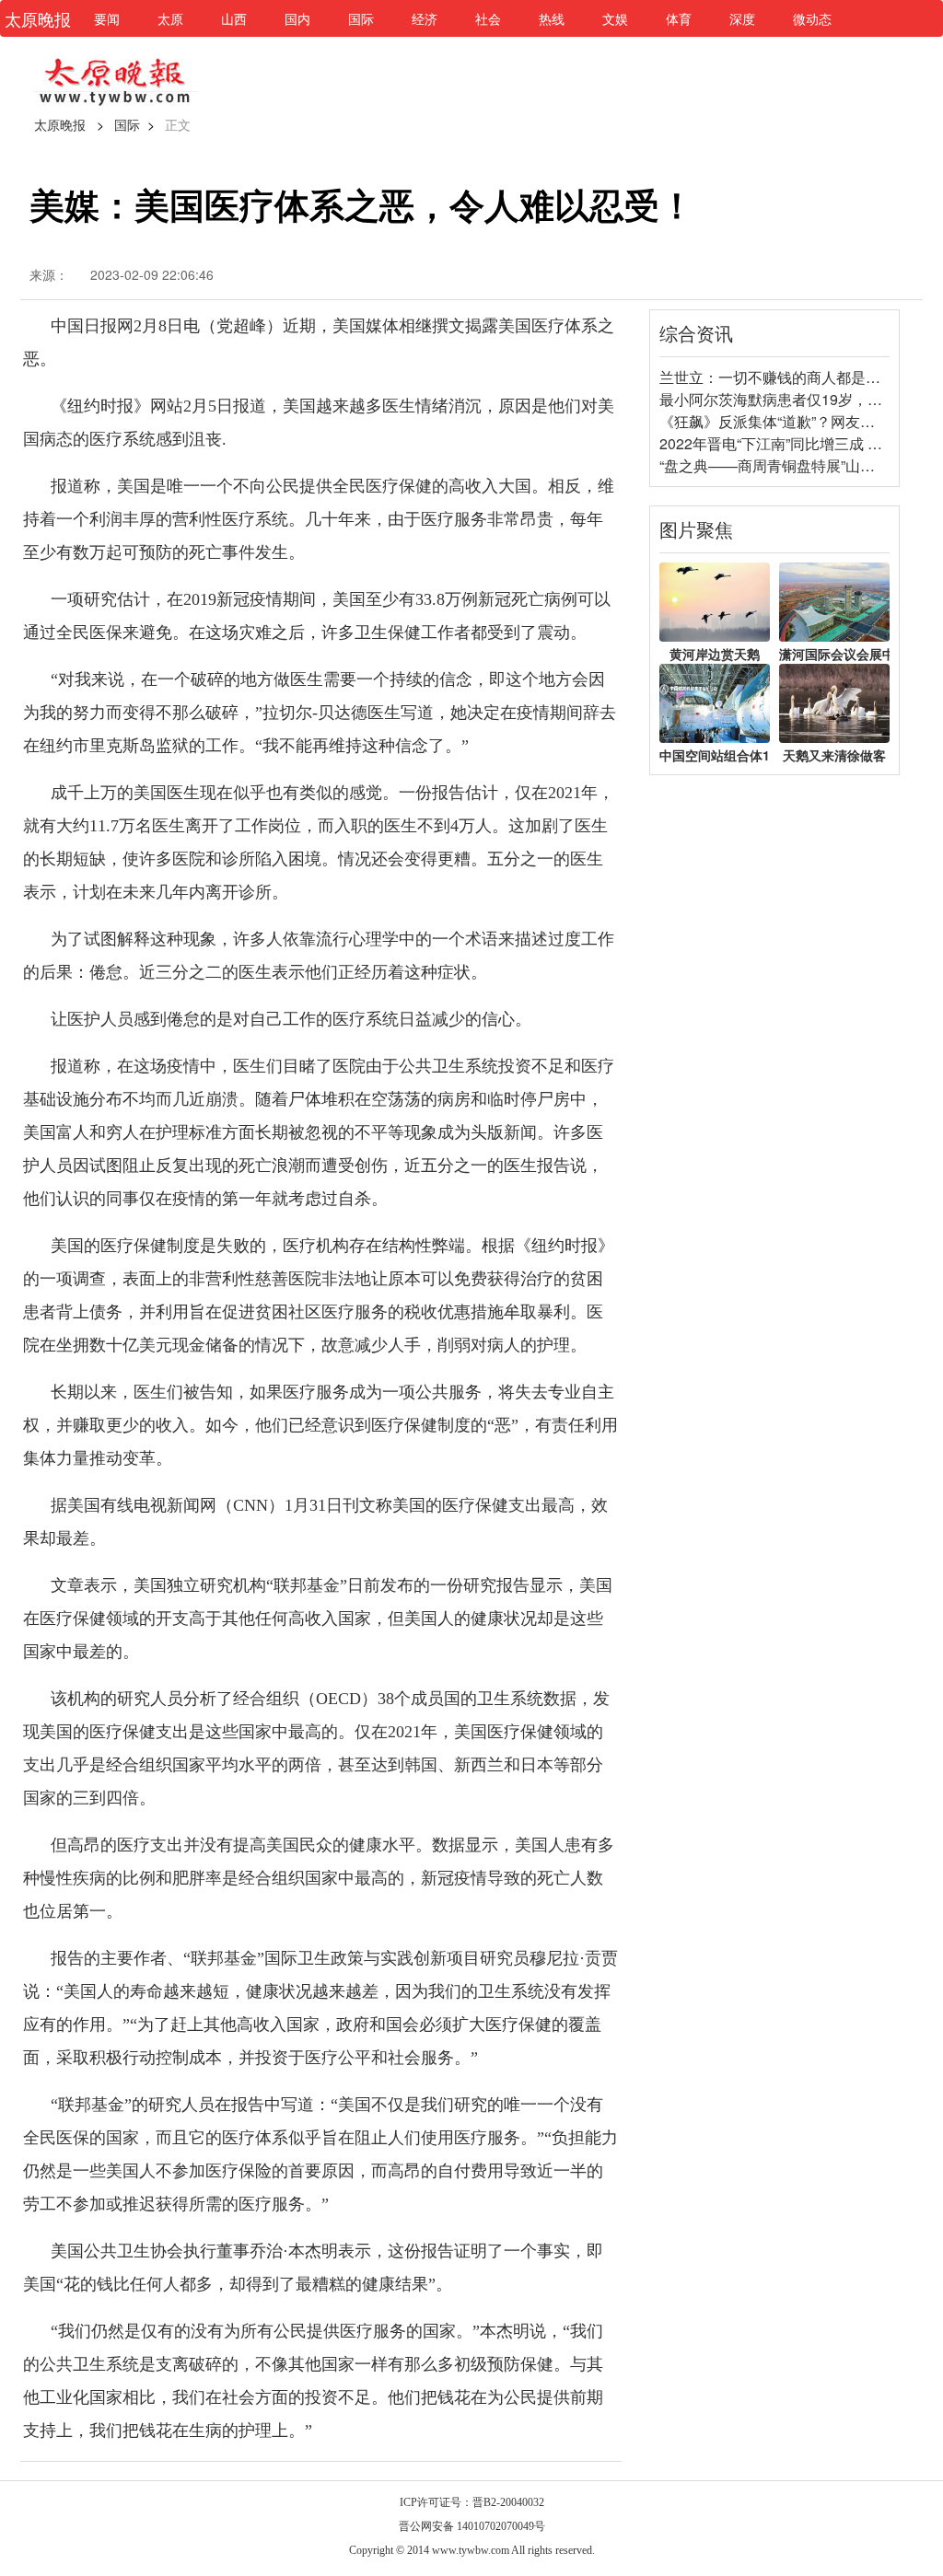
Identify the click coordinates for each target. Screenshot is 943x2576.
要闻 (107, 18)
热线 (552, 18)
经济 (425, 18)
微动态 (812, 18)
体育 (679, 18)
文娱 (615, 18)
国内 (297, 18)
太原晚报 (60, 124)
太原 (170, 18)
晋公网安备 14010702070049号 (472, 2526)
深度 (742, 18)
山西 (234, 18)
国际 (361, 18)
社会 (488, 18)
